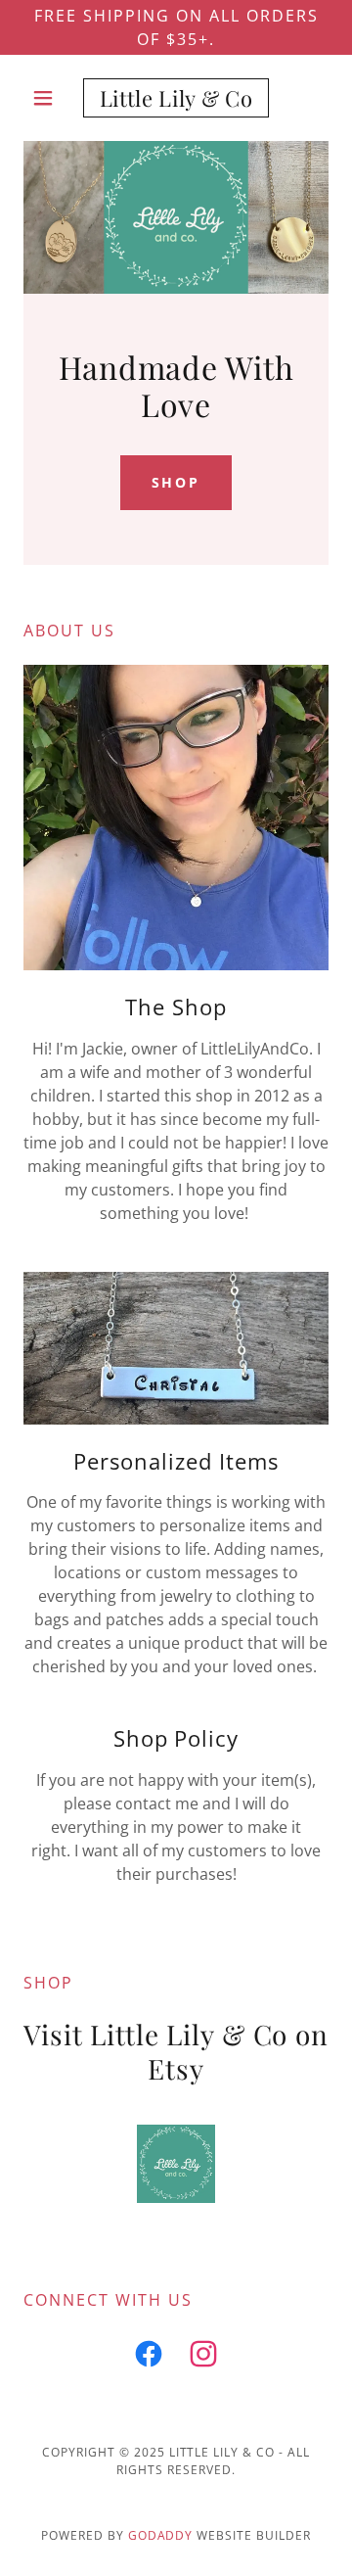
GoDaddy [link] (161, 2535)
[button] (46, 98)
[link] (176, 98)
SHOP (176, 482)
